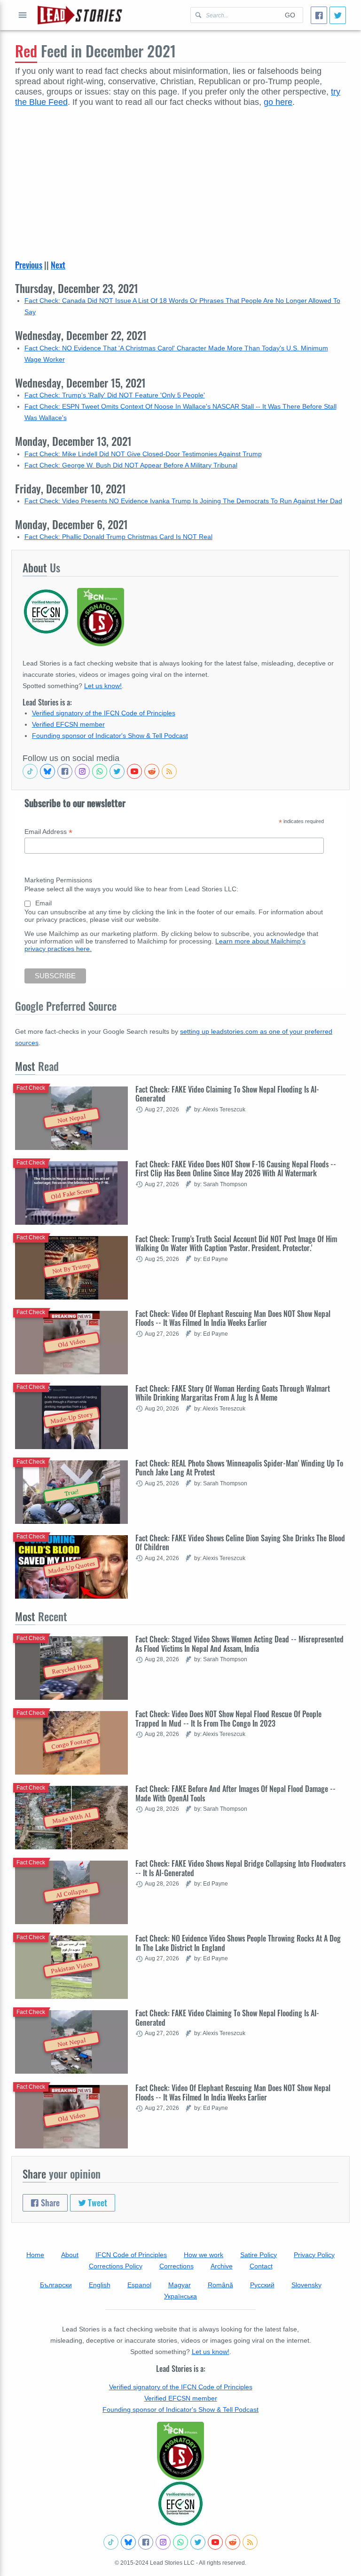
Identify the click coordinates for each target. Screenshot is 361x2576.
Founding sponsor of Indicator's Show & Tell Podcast (110, 736)
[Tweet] (338, 15)
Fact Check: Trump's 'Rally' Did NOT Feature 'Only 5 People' (115, 395)
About (70, 2255)
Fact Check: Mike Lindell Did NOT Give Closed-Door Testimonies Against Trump (143, 454)
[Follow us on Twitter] (117, 771)
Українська (180, 2296)
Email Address (48, 832)
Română (220, 2285)
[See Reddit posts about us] (152, 771)
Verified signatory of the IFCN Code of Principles (104, 713)
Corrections (177, 2266)
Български (56, 2285)
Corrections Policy (116, 2266)
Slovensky (306, 2285)
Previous (29, 265)
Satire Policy (259, 2255)
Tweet (97, 2203)
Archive (222, 2266)
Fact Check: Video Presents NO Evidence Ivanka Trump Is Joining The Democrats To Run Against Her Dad (183, 501)
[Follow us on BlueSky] (47, 771)
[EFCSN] (180, 2504)
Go (290, 15)
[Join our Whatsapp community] (100, 771)
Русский (262, 2285)
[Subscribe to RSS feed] (169, 771)
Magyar (180, 2285)
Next (58, 265)
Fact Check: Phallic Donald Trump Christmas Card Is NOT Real (118, 537)
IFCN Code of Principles (131, 2255)
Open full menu (23, 15)
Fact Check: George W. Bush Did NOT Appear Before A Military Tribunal (131, 465)
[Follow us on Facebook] (65, 771)
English (100, 2285)
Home (35, 2255)
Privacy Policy (314, 2255)
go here (278, 102)
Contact (261, 2266)
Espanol (139, 2285)
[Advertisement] (180, 178)
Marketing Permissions (58, 880)
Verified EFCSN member (68, 724)
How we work (204, 2255)
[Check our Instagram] (82, 771)
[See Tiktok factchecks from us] (30, 771)
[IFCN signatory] (180, 2451)
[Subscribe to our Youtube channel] (134, 771)
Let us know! (103, 686)
